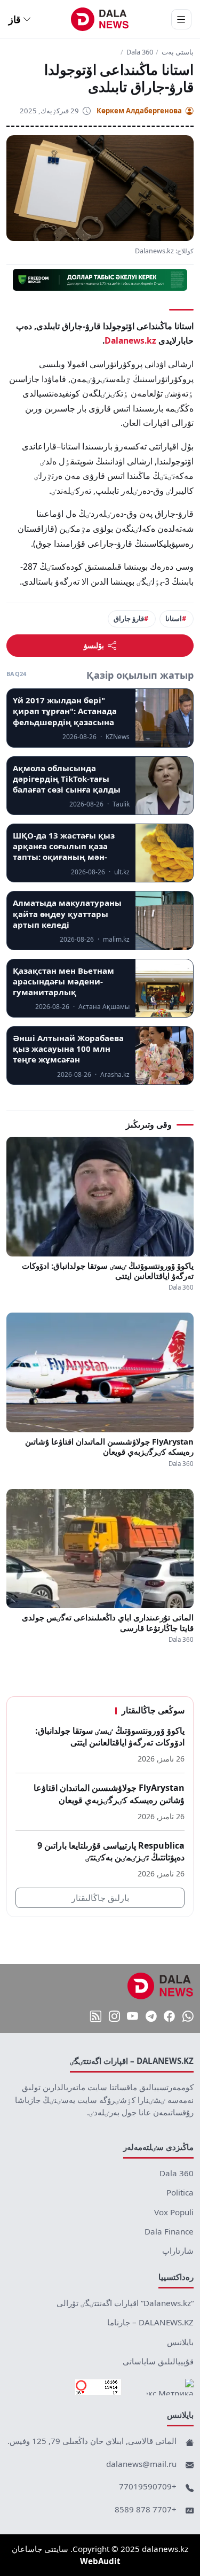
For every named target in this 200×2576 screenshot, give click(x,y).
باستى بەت (178, 52)
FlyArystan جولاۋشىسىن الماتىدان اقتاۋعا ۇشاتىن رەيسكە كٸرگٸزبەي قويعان (109, 1447)
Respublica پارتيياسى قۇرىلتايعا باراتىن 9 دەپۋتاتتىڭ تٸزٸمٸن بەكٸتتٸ (111, 1852)
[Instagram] (114, 2016)
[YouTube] (133, 2016)
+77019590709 (148, 2486)
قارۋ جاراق (129, 618)
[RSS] (96, 2016)
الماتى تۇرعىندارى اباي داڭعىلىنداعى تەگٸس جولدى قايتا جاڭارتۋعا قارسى (108, 1623)
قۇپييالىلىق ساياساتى (158, 2361)
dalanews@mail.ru (141, 2464)
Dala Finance (169, 2231)
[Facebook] (169, 2016)
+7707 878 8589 (146, 2509)
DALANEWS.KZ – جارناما (150, 2322)
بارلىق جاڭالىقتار (100, 1898)
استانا (174, 618)
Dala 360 (140, 52)
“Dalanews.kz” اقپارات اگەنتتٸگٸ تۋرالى (125, 2303)
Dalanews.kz (130, 340)
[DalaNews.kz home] (100, 19)
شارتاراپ (178, 2251)
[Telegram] (151, 2016)
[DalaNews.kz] (161, 1986)
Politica (180, 2192)
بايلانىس (180, 2342)
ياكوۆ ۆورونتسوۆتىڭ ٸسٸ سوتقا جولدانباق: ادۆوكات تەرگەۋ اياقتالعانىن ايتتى (108, 1271)
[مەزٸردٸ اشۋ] (181, 19)
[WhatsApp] (188, 2016)
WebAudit (100, 2561)
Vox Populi (174, 2212)
